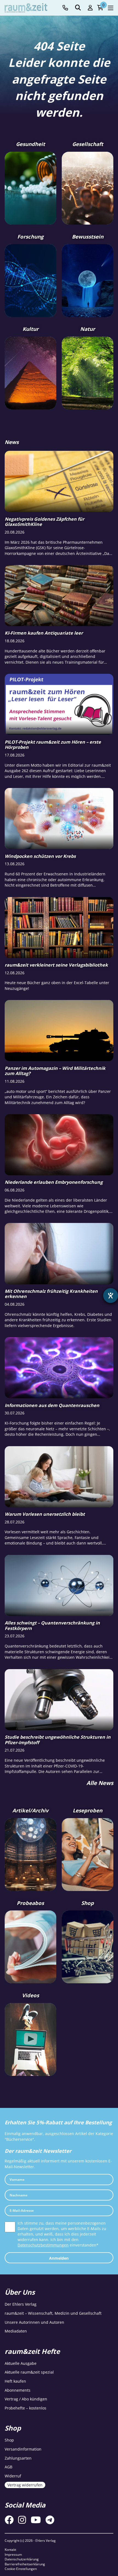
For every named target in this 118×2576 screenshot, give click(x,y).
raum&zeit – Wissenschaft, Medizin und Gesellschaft (53, 2313)
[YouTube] (36, 2520)
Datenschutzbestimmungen (43, 2245)
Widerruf (13, 2476)
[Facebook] (9, 2520)
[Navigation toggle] (111, 8)
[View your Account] (90, 8)
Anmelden (59, 2258)
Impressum (13, 2554)
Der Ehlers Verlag (21, 2304)
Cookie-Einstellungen (21, 2569)
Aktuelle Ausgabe (21, 2363)
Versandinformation (23, 2449)
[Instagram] (22, 2520)
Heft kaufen (15, 2381)
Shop (9, 2440)
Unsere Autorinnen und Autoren (34, 2322)
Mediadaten (16, 2331)
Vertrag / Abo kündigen (26, 2399)
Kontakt (10, 2550)
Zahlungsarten (18, 2458)
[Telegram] (50, 2520)
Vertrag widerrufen (25, 2485)
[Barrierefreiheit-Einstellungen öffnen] (111, 1296)
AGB (9, 2467)
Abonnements (18, 2390)
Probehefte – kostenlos (26, 2408)
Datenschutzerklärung (22, 2559)
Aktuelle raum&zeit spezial (29, 2372)
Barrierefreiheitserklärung (25, 2564)
